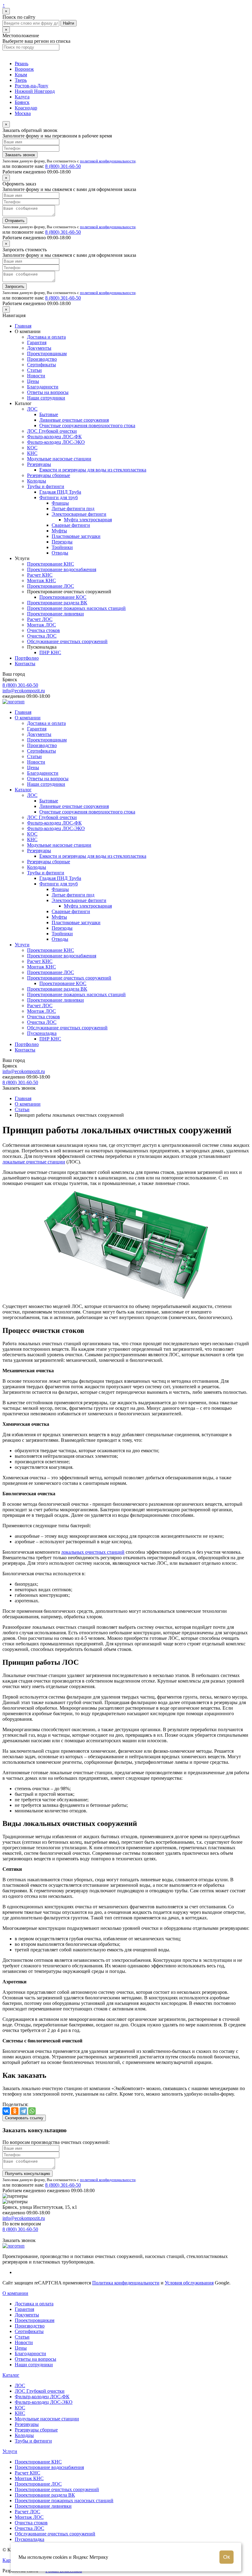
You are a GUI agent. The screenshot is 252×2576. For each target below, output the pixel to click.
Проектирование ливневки (55, 614)
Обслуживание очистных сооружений (67, 641)
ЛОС (32, 409)
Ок (226, 2557)
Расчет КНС (40, 575)
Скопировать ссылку (24, 2118)
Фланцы (60, 503)
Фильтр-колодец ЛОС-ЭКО (56, 442)
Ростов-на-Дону (31, 86)
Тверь (21, 80)
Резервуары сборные (49, 475)
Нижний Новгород (35, 91)
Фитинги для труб (59, 497)
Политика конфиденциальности (126, 2283)
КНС (32, 453)
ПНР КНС (50, 652)
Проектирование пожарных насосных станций (76, 608)
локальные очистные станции (34, 1162)
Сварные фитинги (71, 525)
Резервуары (39, 464)
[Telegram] (23, 2111)
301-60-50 (63, 166)
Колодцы (37, 481)
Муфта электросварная (88, 520)
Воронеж (24, 69)
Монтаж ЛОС (41, 625)
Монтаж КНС (41, 580)
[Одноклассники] (15, 2111)
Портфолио (27, 658)
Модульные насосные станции (59, 459)
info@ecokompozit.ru (24, 691)
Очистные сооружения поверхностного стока (87, 425)
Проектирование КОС (63, 597)
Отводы (60, 553)
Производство (42, 359)
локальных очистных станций (93, 1552)
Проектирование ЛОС (51, 586)
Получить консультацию (28, 2174)
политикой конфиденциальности (108, 161)
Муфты (59, 531)
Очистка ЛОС (42, 636)
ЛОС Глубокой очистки (52, 431)
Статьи (34, 370)
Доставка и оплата (46, 337)
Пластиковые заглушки (76, 536)
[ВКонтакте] (6, 2111)
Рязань (22, 64)
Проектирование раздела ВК (57, 603)
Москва (23, 113)
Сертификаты (41, 365)
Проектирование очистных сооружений (69, 978)
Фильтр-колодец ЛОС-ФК (54, 437)
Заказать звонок (20, 155)
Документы (39, 348)
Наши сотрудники (46, 398)
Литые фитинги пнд (73, 509)
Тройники (62, 547)
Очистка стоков (43, 630)
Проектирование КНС (51, 564)
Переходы (62, 542)
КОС (32, 448)
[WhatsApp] (32, 2111)
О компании (28, 718)
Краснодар (26, 108)
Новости (36, 376)
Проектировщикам (47, 354)
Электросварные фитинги (79, 514)
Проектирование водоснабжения (62, 569)
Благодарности (43, 387)
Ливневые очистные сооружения (74, 420)
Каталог (23, 790)
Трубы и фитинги (46, 486)
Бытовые (49, 414)
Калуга (22, 97)
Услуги (22, 945)
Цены (33, 381)
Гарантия (37, 342)
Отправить (15, 221)
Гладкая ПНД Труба (60, 492)
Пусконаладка (42, 1033)
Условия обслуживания (189, 2283)
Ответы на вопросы (48, 392)
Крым (21, 75)
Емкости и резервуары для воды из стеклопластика (93, 470)
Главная (23, 326)
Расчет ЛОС (40, 619)
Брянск (22, 102)
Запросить (15, 286)
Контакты (25, 664)
